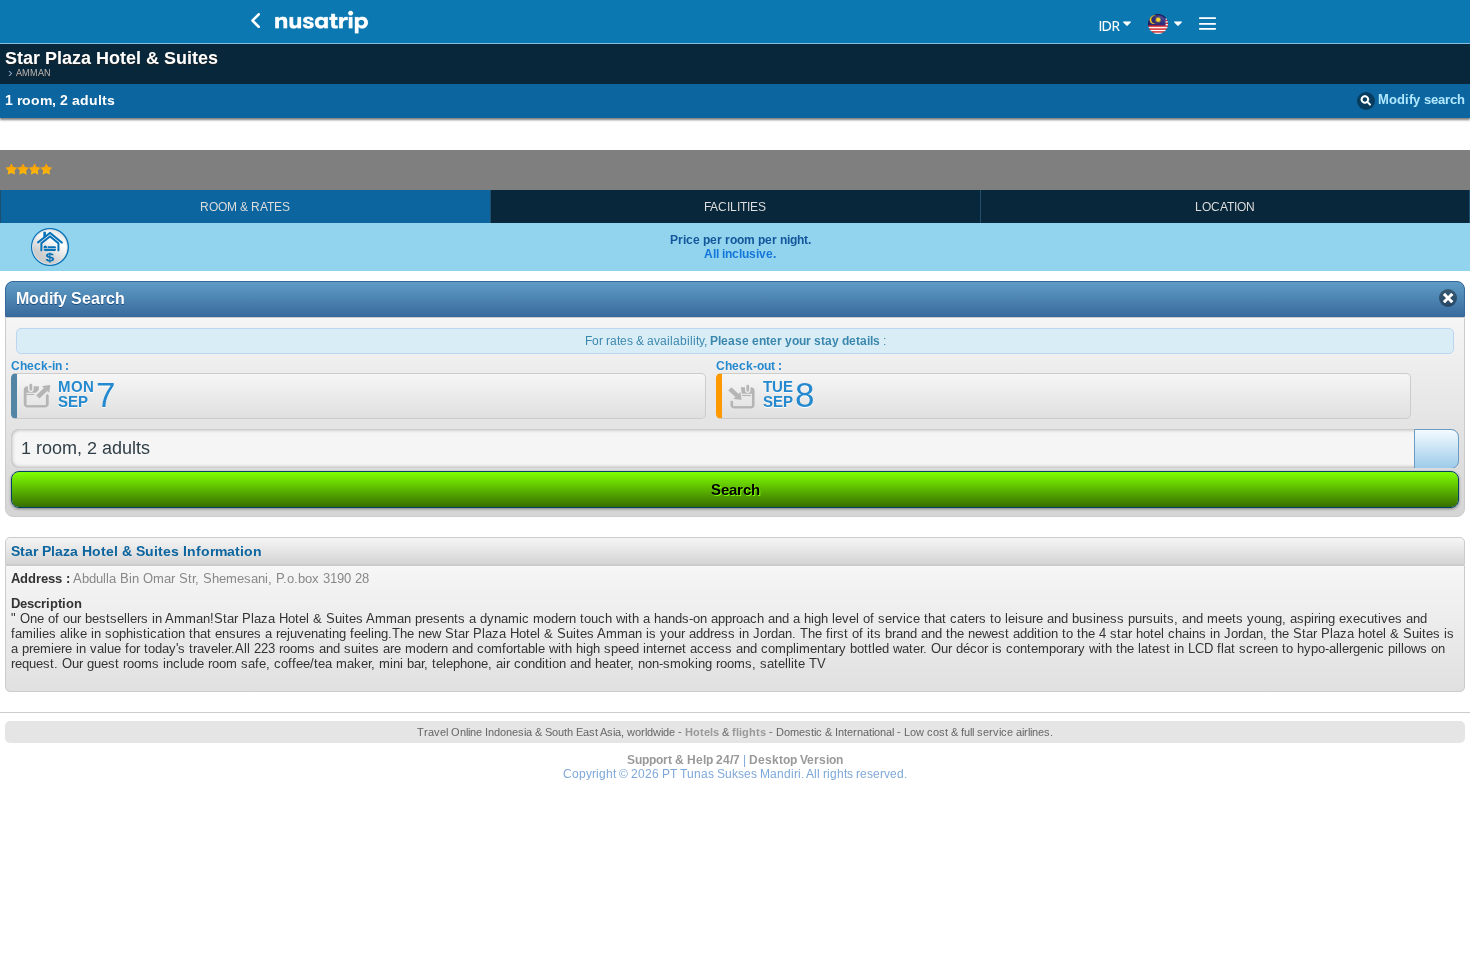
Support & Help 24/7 (683, 760)
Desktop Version (796, 760)
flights (749, 732)
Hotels (702, 732)
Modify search (1421, 99)
